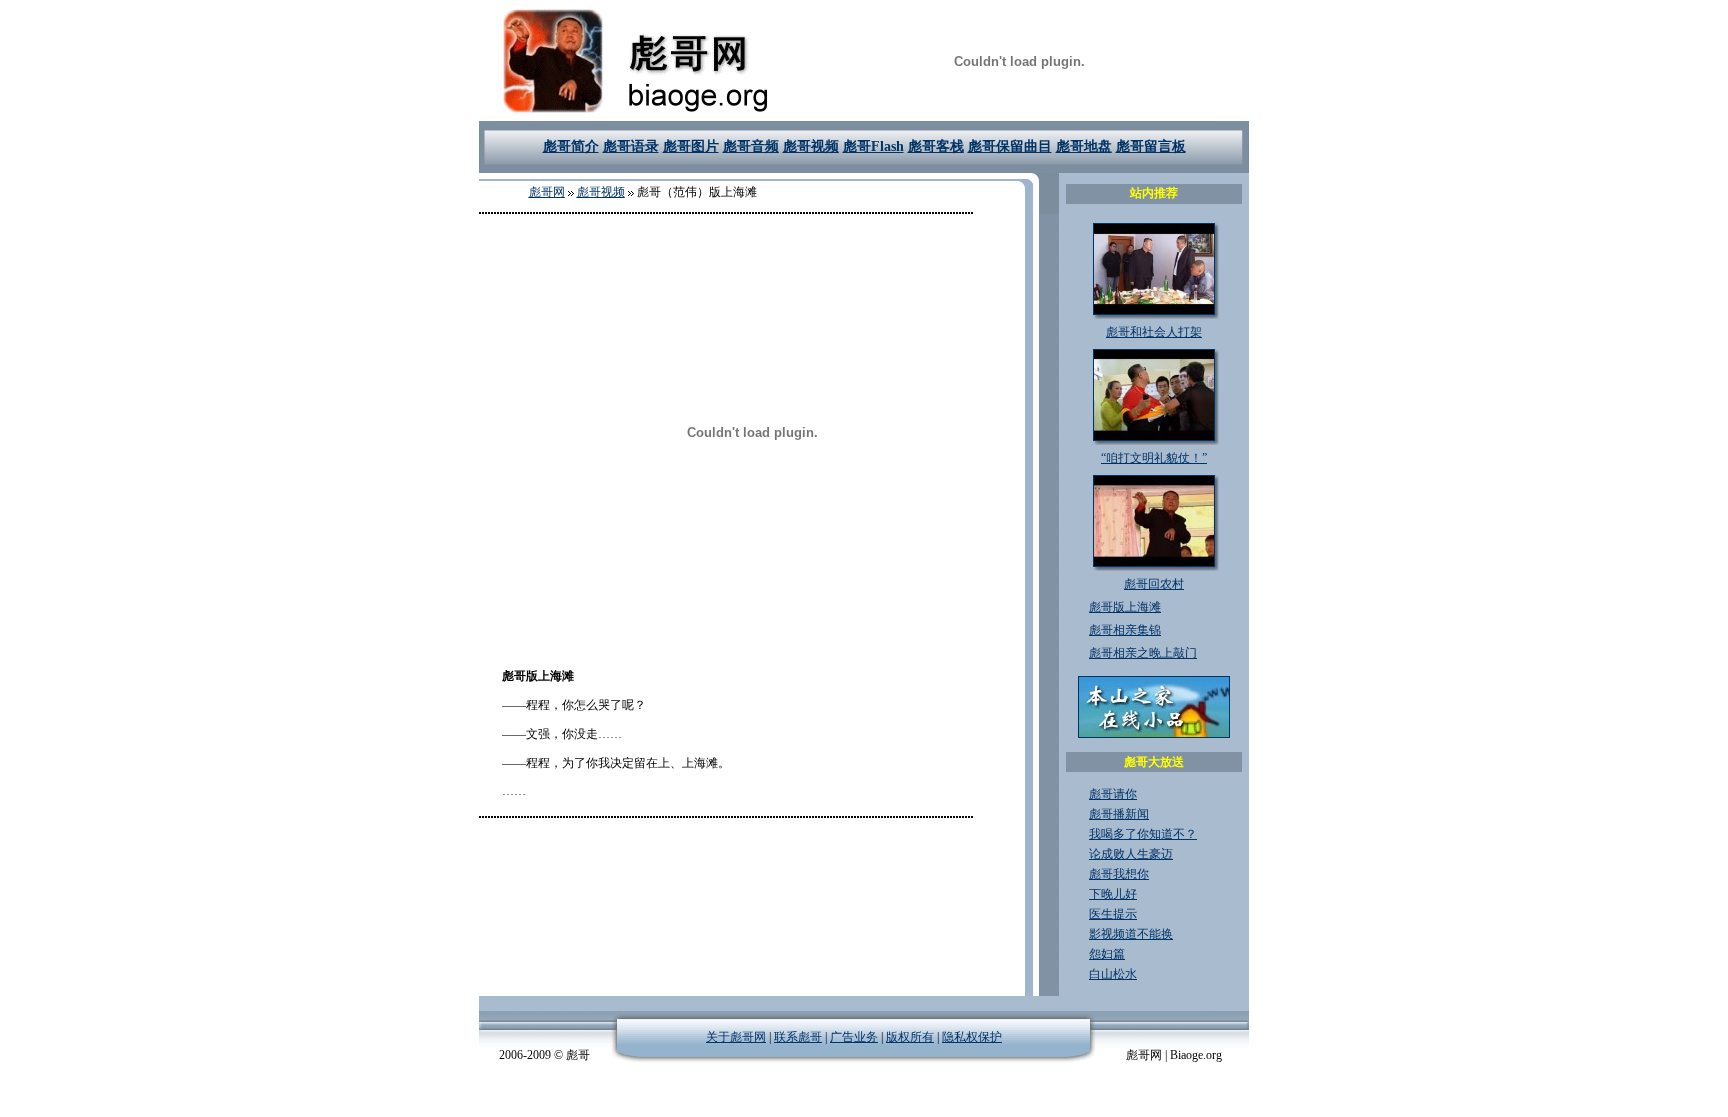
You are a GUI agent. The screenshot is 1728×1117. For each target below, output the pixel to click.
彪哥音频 (751, 146)
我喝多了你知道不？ (1143, 834)
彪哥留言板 (1151, 146)
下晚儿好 (1113, 894)
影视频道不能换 (1131, 934)
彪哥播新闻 (1119, 814)
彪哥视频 (811, 146)
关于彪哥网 (736, 1037)
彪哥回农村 (1154, 584)
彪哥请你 (1113, 794)
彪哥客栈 (936, 146)
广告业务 (854, 1037)
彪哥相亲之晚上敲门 (1143, 653)
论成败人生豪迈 (1131, 854)
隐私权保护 (972, 1037)
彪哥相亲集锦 (1125, 630)
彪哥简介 (571, 146)
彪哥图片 (691, 146)
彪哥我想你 (1119, 874)
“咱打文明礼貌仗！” (1154, 458)
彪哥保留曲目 (1010, 146)
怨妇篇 (1107, 954)
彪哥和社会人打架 (1154, 332)
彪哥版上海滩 (1125, 607)
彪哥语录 (631, 146)
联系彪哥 (798, 1037)
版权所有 (910, 1037)
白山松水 (1113, 974)
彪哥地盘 (1084, 146)
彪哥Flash (873, 146)
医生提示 (1113, 914)
